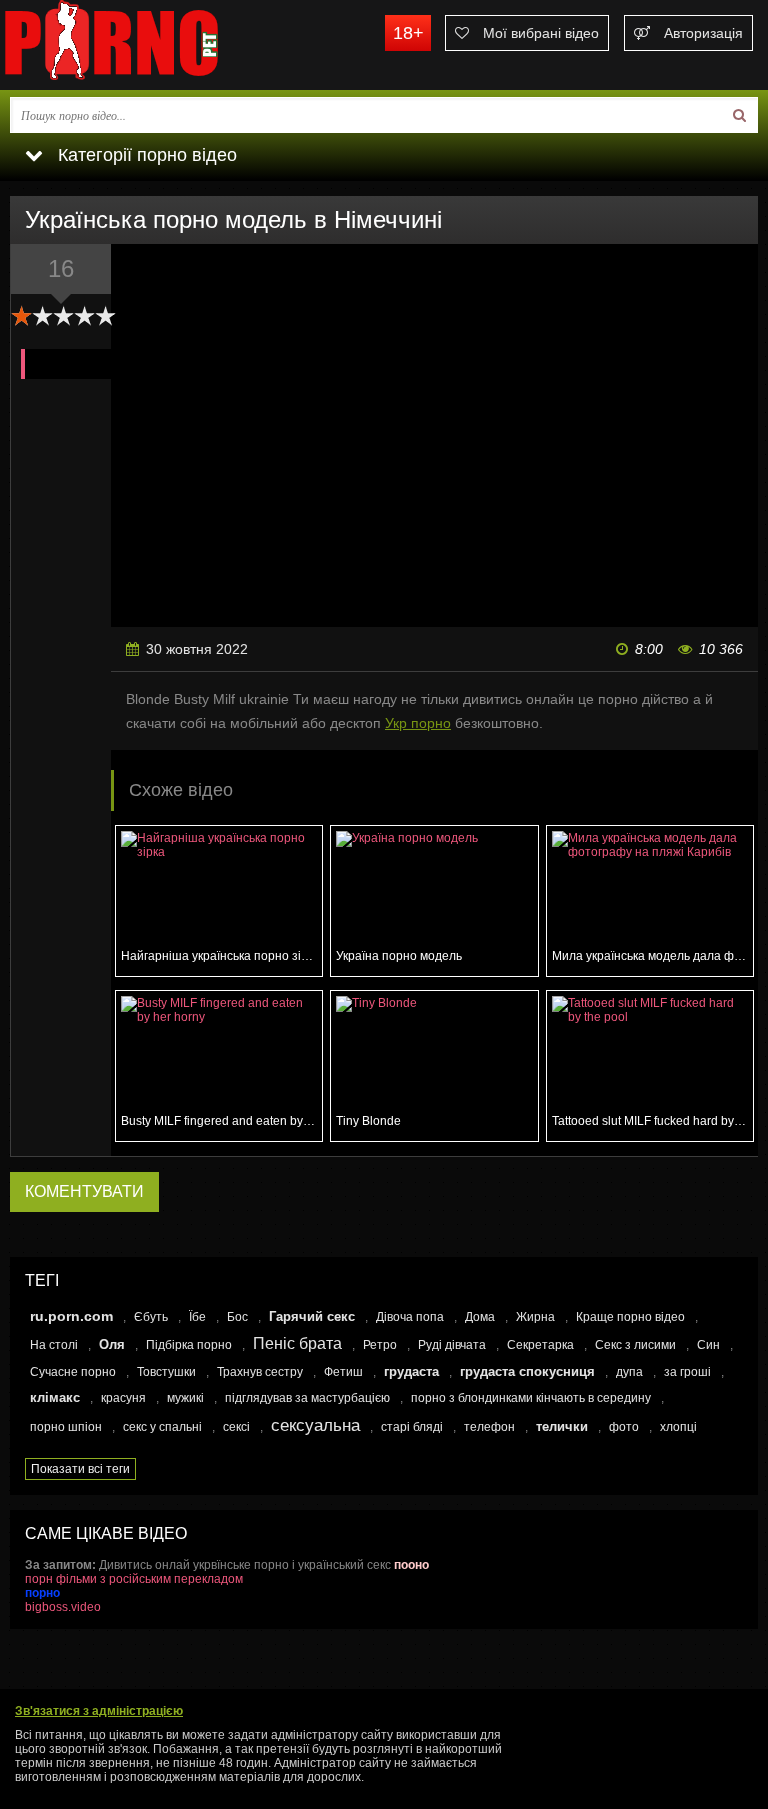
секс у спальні (162, 1427)
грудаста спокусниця (527, 1371)
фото (624, 1427)
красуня (123, 1398)
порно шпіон (66, 1427)
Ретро (380, 1345)
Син (708, 1345)
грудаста (411, 1371)
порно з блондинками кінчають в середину (531, 1398)
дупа (629, 1372)
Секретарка (540, 1345)
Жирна (535, 1317)
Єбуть (151, 1317)
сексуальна (315, 1425)
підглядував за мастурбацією (307, 1398)
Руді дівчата (452, 1345)
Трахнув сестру (260, 1372)
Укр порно (418, 723)
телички (562, 1426)
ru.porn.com (71, 1316)
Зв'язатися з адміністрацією (99, 1711)
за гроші (687, 1372)
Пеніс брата (297, 1343)
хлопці (678, 1427)
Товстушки (166, 1372)
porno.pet (150, 45)
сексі (236, 1427)
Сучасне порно (73, 1372)
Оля (112, 1344)
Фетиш (343, 1372)
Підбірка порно (189, 1345)
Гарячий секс (312, 1316)
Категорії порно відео (145, 155)
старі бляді (412, 1427)
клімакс (55, 1397)
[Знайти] (739, 115)
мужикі (185, 1398)
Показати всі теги (80, 1469)
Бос (237, 1317)
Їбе (197, 1317)
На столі (54, 1345)
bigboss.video (63, 1607)
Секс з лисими (635, 1345)
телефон (489, 1427)
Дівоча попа (410, 1317)
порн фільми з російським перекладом (134, 1579)
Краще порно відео (630, 1317)
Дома (480, 1317)
